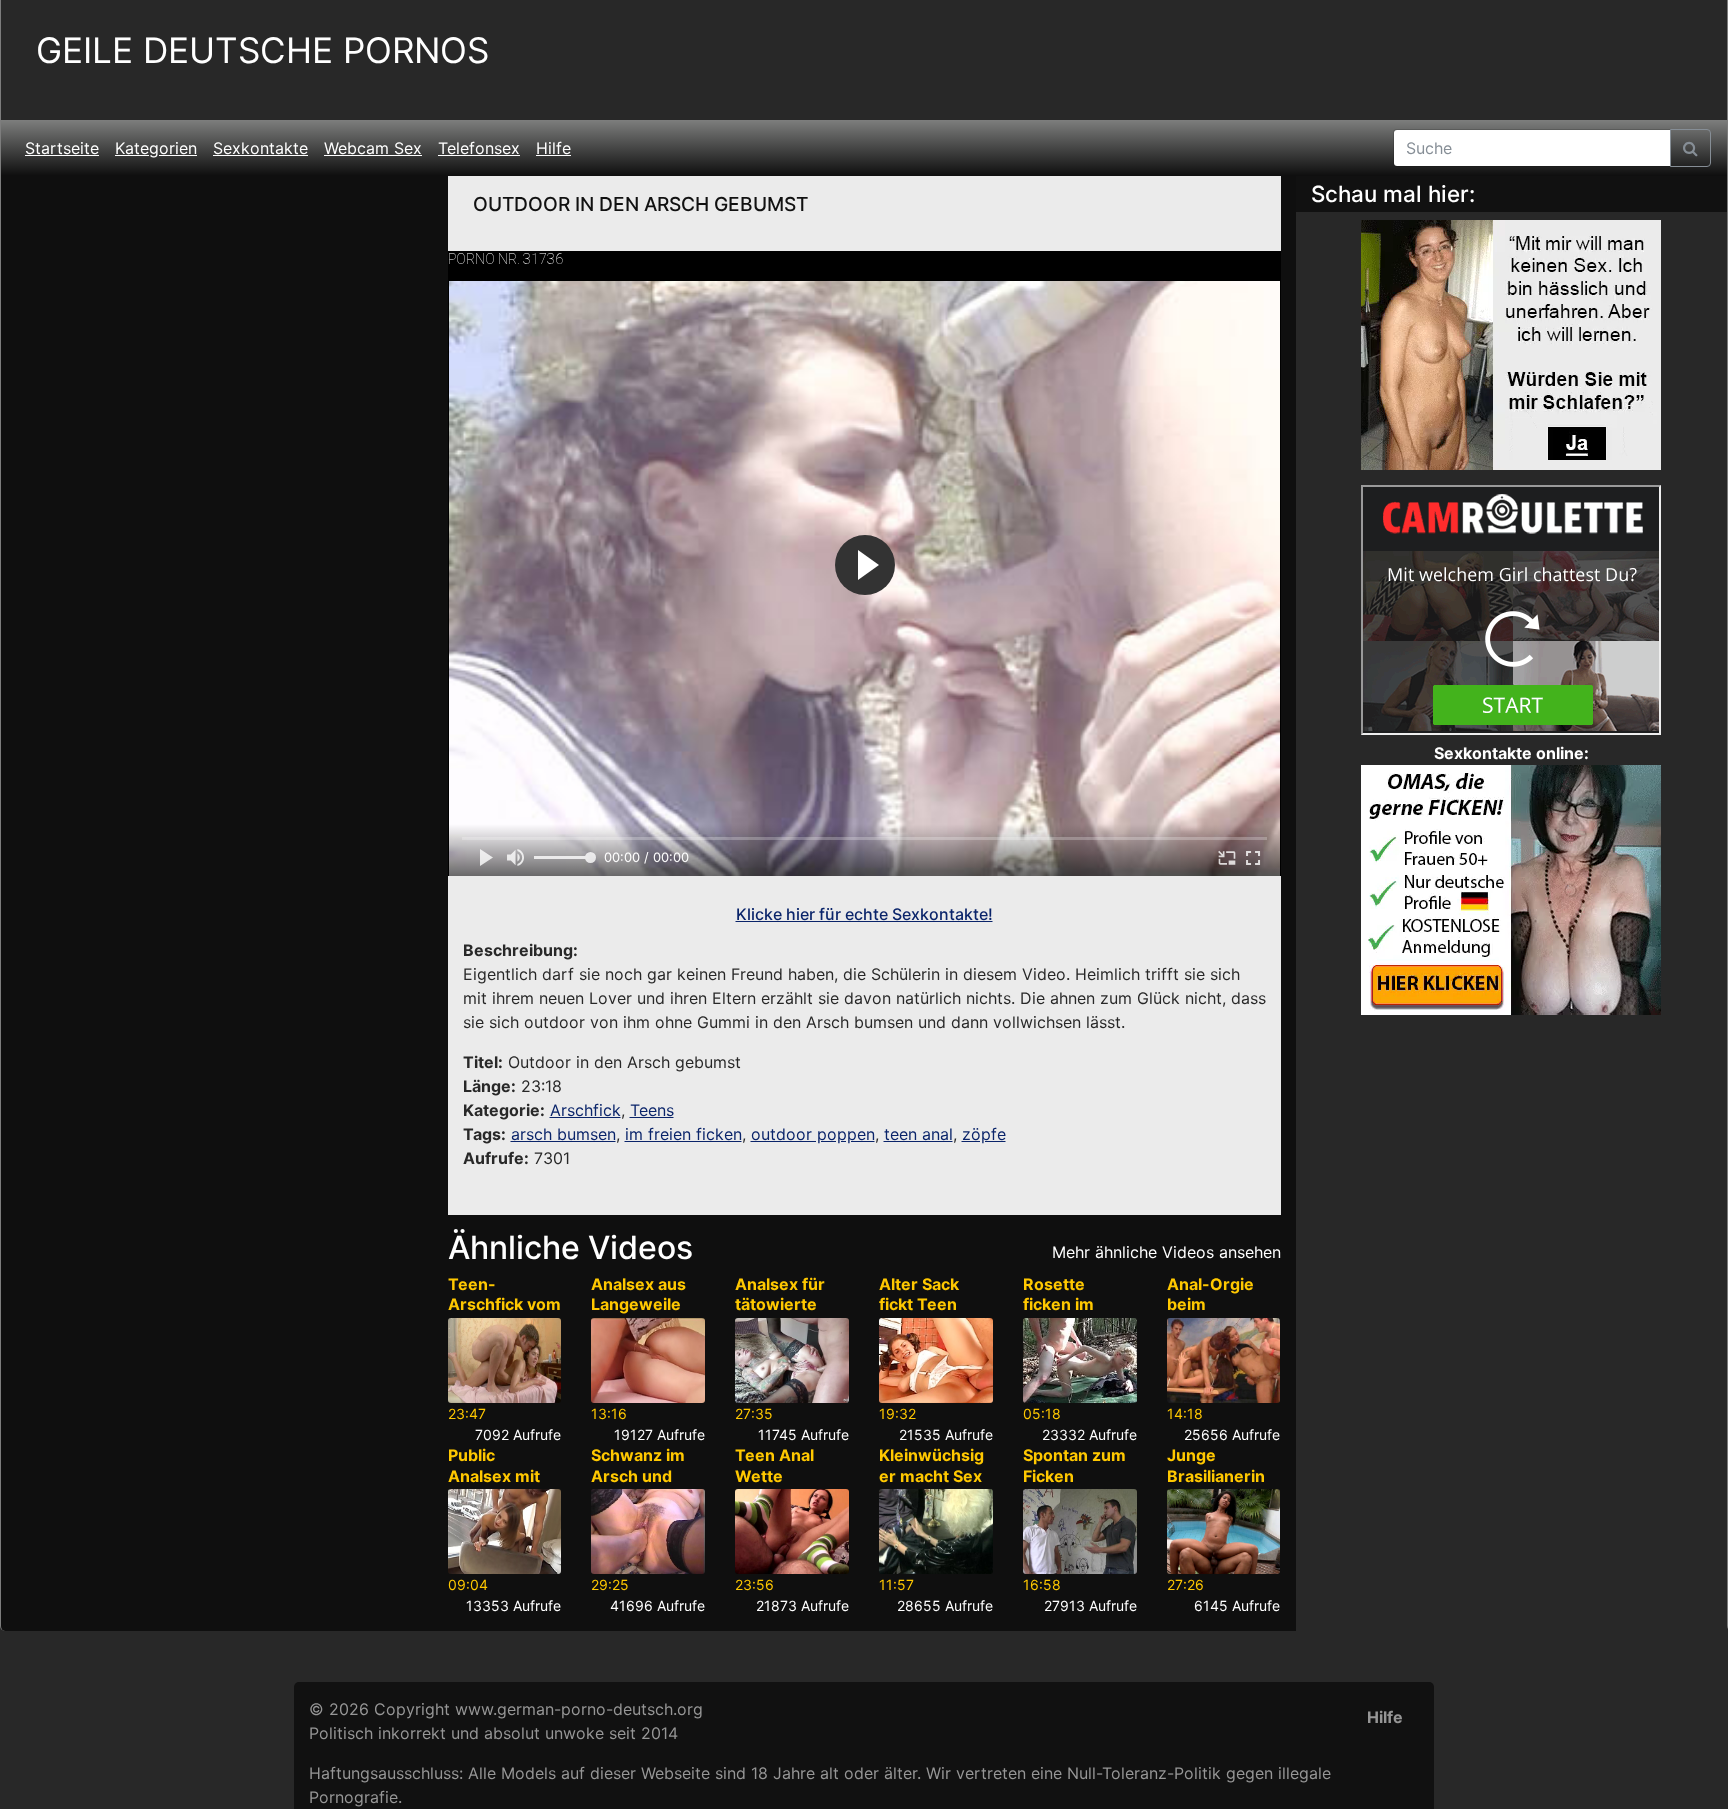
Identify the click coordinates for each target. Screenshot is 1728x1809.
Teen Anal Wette (774, 1465)
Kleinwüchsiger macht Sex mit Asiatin (931, 1476)
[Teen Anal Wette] (792, 1531)
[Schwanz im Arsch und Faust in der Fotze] (648, 1531)
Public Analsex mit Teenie (494, 1476)
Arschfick (585, 1110)
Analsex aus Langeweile (638, 1294)
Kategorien (156, 148)
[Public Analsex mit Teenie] (505, 1531)
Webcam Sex (373, 148)
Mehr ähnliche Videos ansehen (1166, 1252)
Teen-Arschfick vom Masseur (504, 1305)
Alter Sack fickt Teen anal (919, 1305)
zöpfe (984, 1134)
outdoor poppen (813, 1134)
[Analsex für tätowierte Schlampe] (792, 1360)
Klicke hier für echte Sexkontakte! (864, 914)
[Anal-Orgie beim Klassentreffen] (1224, 1360)
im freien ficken (683, 1134)
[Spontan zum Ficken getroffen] (1080, 1531)
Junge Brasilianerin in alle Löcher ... (1219, 1486)
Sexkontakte (260, 148)
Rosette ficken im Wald (1058, 1305)
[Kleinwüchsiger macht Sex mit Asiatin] (936, 1531)
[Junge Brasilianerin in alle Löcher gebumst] (1224, 1531)
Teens (652, 1110)
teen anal (918, 1134)
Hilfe (553, 148)
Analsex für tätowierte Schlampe (780, 1305)
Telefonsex (479, 148)
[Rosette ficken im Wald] (1080, 1360)
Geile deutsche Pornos (262, 50)
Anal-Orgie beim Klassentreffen (1220, 1315)
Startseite (62, 148)
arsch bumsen (563, 1134)
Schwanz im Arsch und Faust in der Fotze (638, 1486)
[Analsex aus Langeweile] (648, 1360)
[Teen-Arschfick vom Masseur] (505, 1360)
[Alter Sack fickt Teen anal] (936, 1360)
